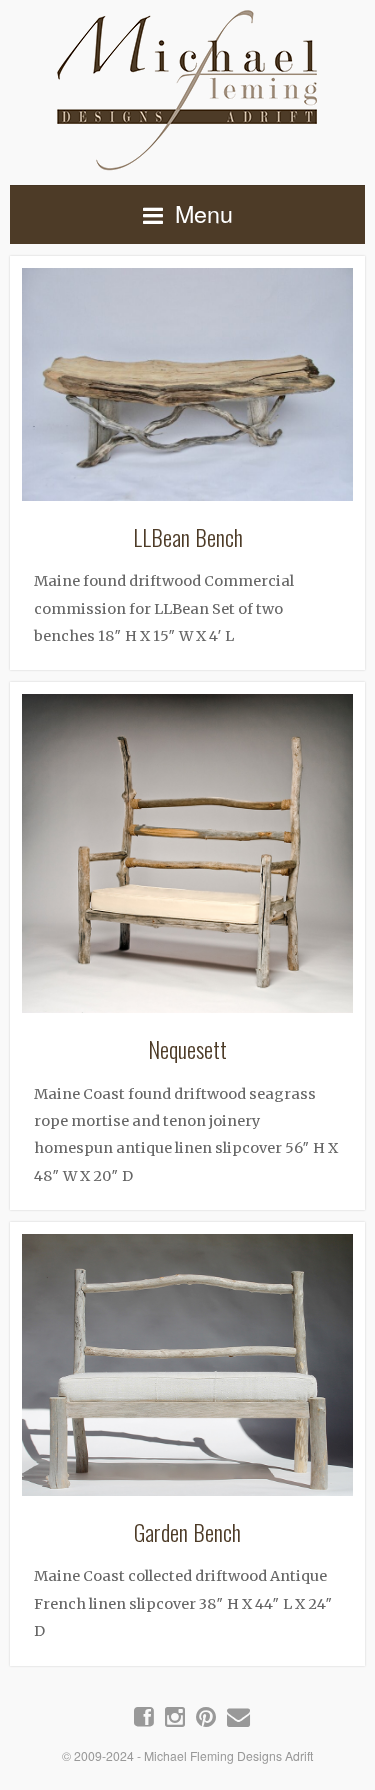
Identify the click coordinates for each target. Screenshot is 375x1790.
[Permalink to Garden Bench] (187, 1371)
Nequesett (187, 1048)
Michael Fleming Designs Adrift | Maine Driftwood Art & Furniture (187, 86)
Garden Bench (187, 1531)
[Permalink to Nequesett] (187, 859)
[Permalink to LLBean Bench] (187, 390)
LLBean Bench (188, 536)
